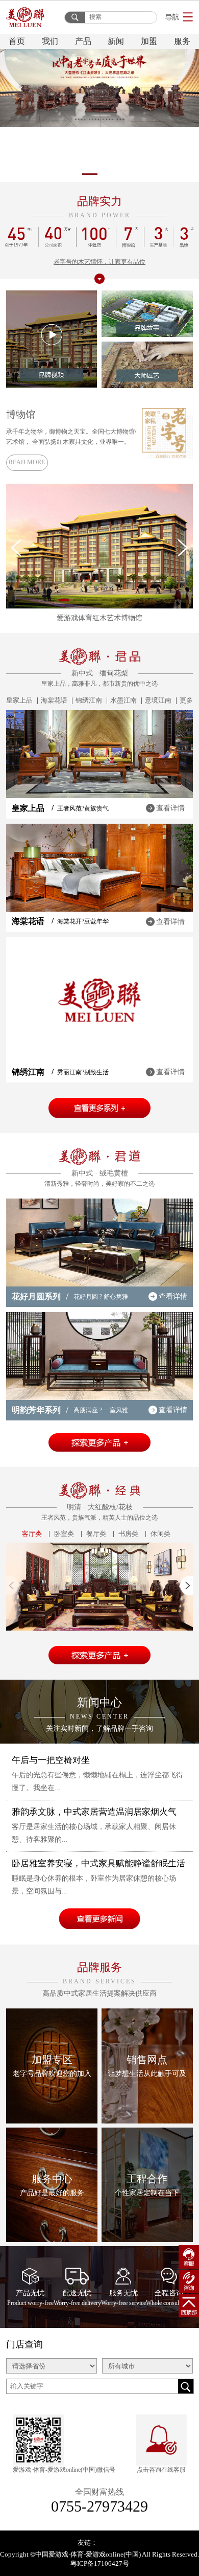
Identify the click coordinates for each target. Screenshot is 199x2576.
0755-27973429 (99, 2506)
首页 (17, 41)
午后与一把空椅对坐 (51, 1760)
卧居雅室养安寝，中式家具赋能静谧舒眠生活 (98, 1863)
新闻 (116, 41)
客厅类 (32, 1534)
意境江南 (158, 700)
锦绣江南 (89, 700)
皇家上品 (19, 700)
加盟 (149, 41)
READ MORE (27, 462)
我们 (50, 41)
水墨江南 (123, 700)
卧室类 (64, 1534)
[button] (51, 174)
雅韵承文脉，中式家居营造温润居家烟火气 (94, 1812)
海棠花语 (54, 700)
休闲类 (160, 1534)
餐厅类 (96, 1534)
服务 (182, 41)
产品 (83, 41)
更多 (186, 700)
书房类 (128, 1534)
